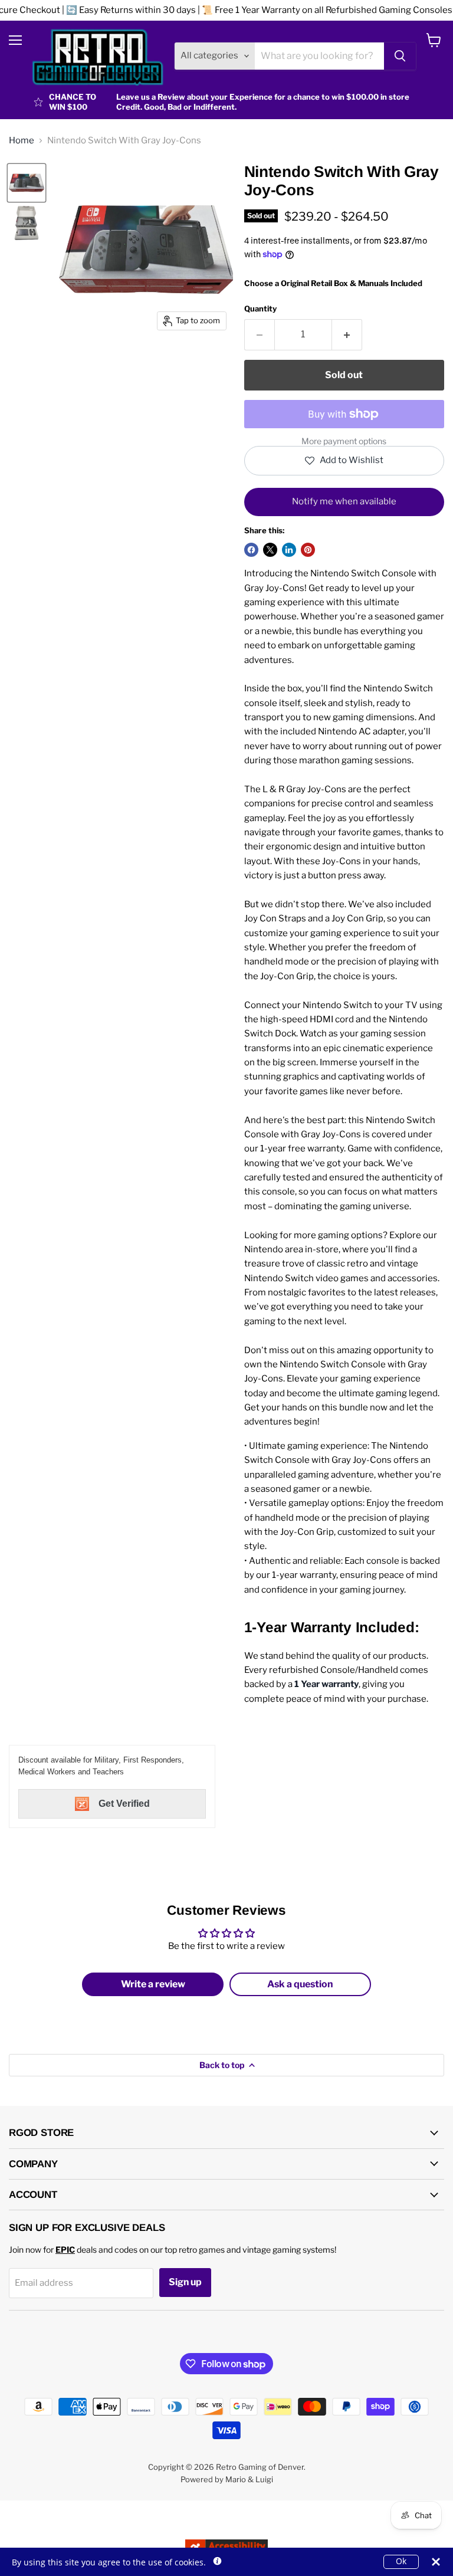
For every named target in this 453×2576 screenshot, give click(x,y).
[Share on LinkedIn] (289, 550)
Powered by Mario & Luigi (227, 2479)
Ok (401, 2561)
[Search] (400, 56)
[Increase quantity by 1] (347, 334)
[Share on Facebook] (251, 550)
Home (22, 141)
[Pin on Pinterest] (308, 550)
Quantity (260, 309)
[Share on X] (270, 550)
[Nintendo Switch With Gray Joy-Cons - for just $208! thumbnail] (27, 183)
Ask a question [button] (300, 1984)
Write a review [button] (153, 1984)
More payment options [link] (344, 441)
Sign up (185, 2282)
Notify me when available (344, 501)
